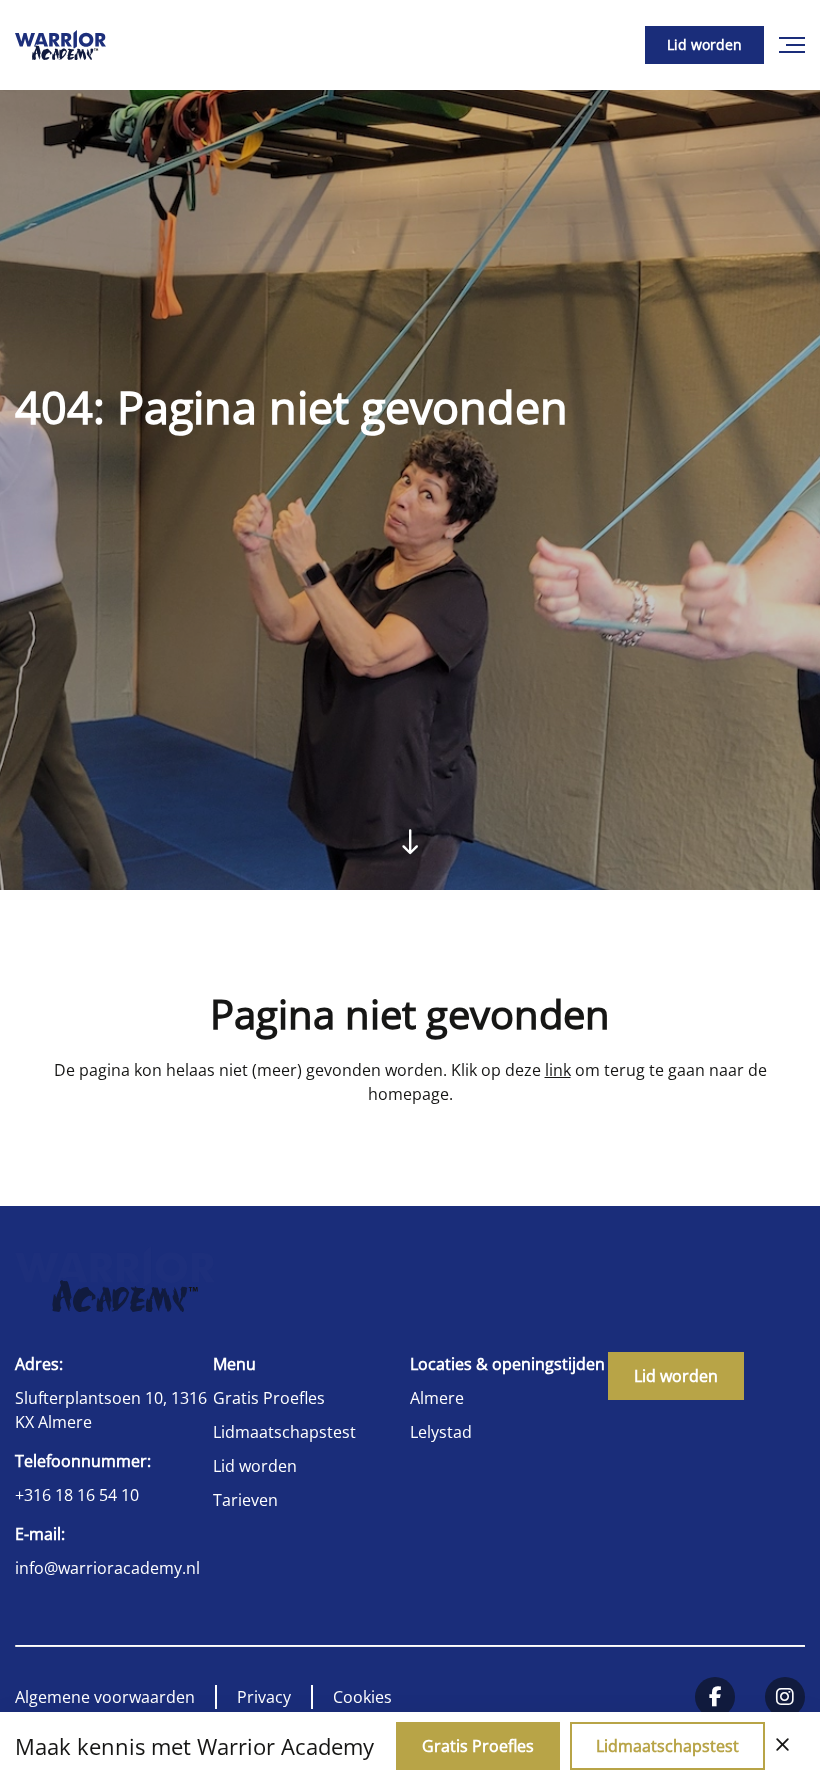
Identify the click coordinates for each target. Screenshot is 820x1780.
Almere (437, 1398)
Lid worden (704, 44)
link (558, 1070)
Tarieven (245, 1500)
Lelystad (441, 1432)
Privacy (264, 1697)
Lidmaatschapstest (284, 1432)
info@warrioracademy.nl (107, 1568)
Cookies (362, 1697)
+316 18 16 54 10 (77, 1495)
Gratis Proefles (269, 1398)
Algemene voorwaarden (105, 1697)
